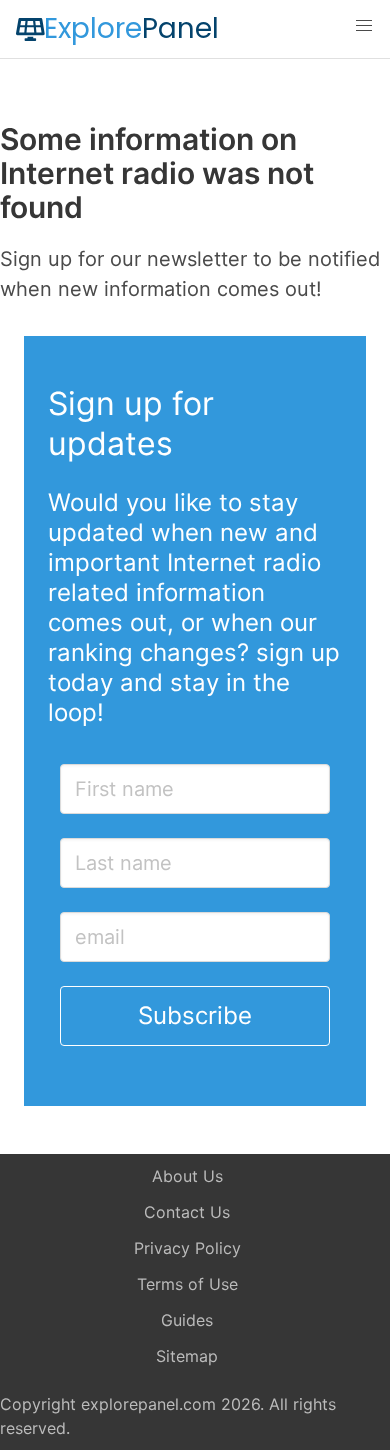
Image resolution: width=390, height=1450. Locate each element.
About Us (187, 1176)
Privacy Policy (187, 1248)
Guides (187, 1320)
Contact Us (187, 1212)
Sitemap (187, 1356)
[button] (364, 26)
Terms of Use (187, 1284)
